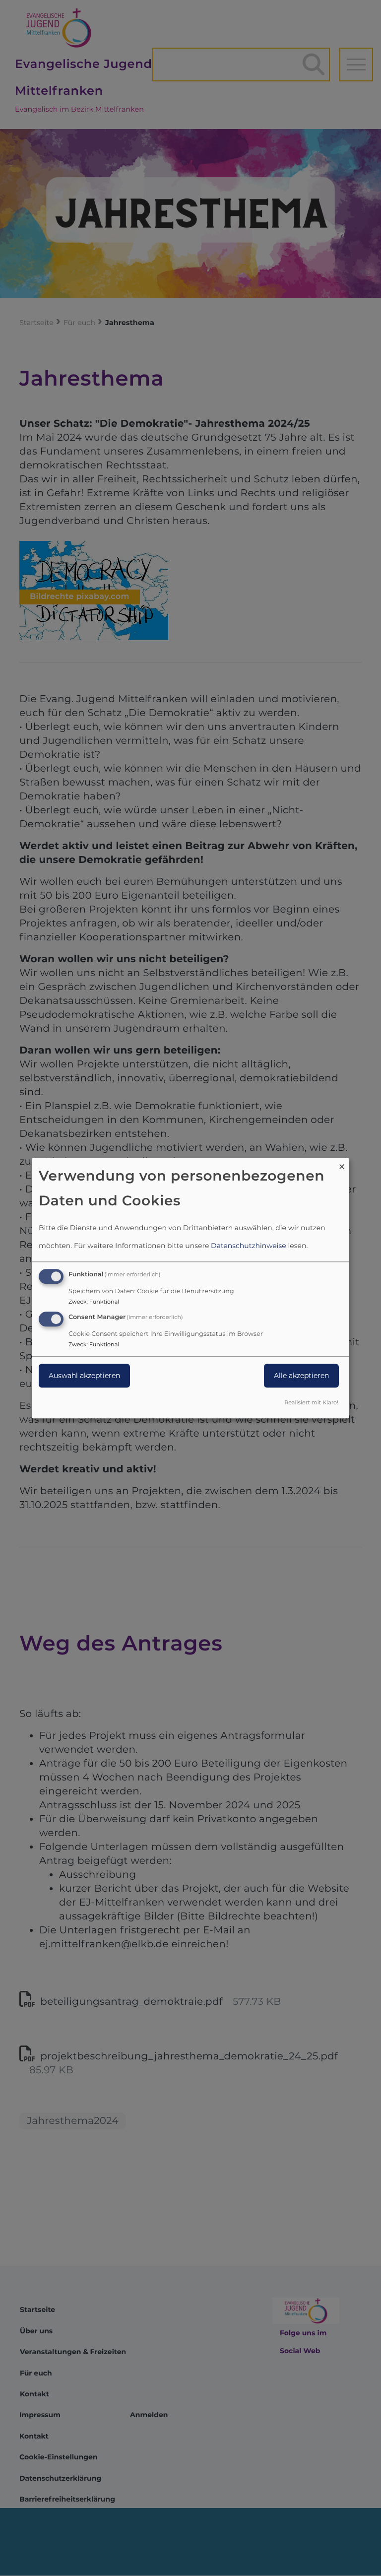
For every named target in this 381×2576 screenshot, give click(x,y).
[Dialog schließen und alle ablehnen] (342, 1164)
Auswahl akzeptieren (84, 1376)
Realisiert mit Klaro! (311, 1402)
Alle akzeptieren (301, 1376)
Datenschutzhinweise (249, 1246)
